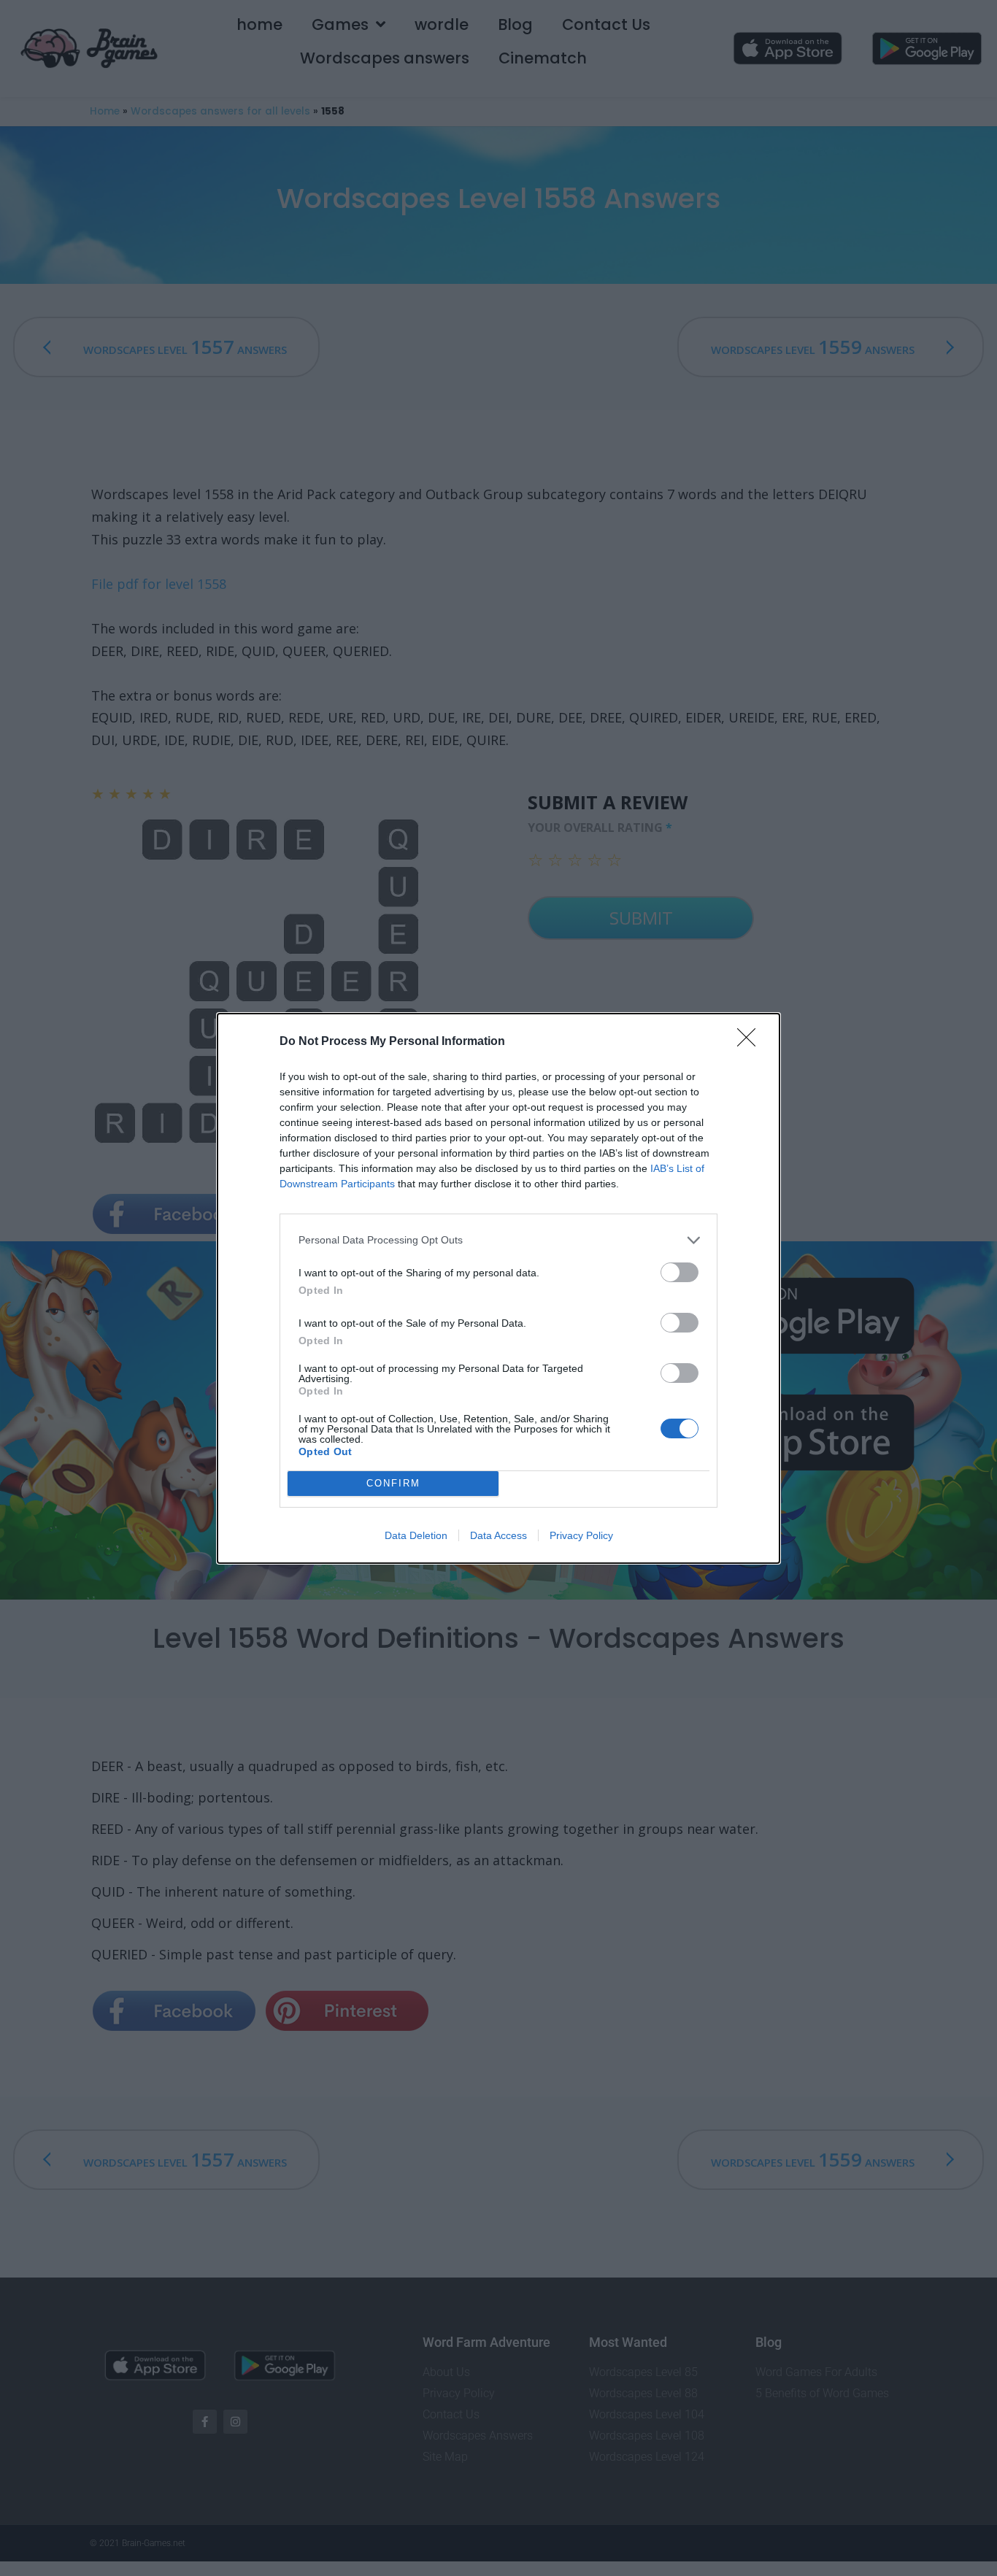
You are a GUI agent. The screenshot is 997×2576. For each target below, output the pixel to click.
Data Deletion (416, 1535)
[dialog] (498, 1288)
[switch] (680, 1272)
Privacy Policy (581, 1535)
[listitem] (498, 1240)
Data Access (498, 1535)
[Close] (751, 1042)
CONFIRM (393, 1483)
